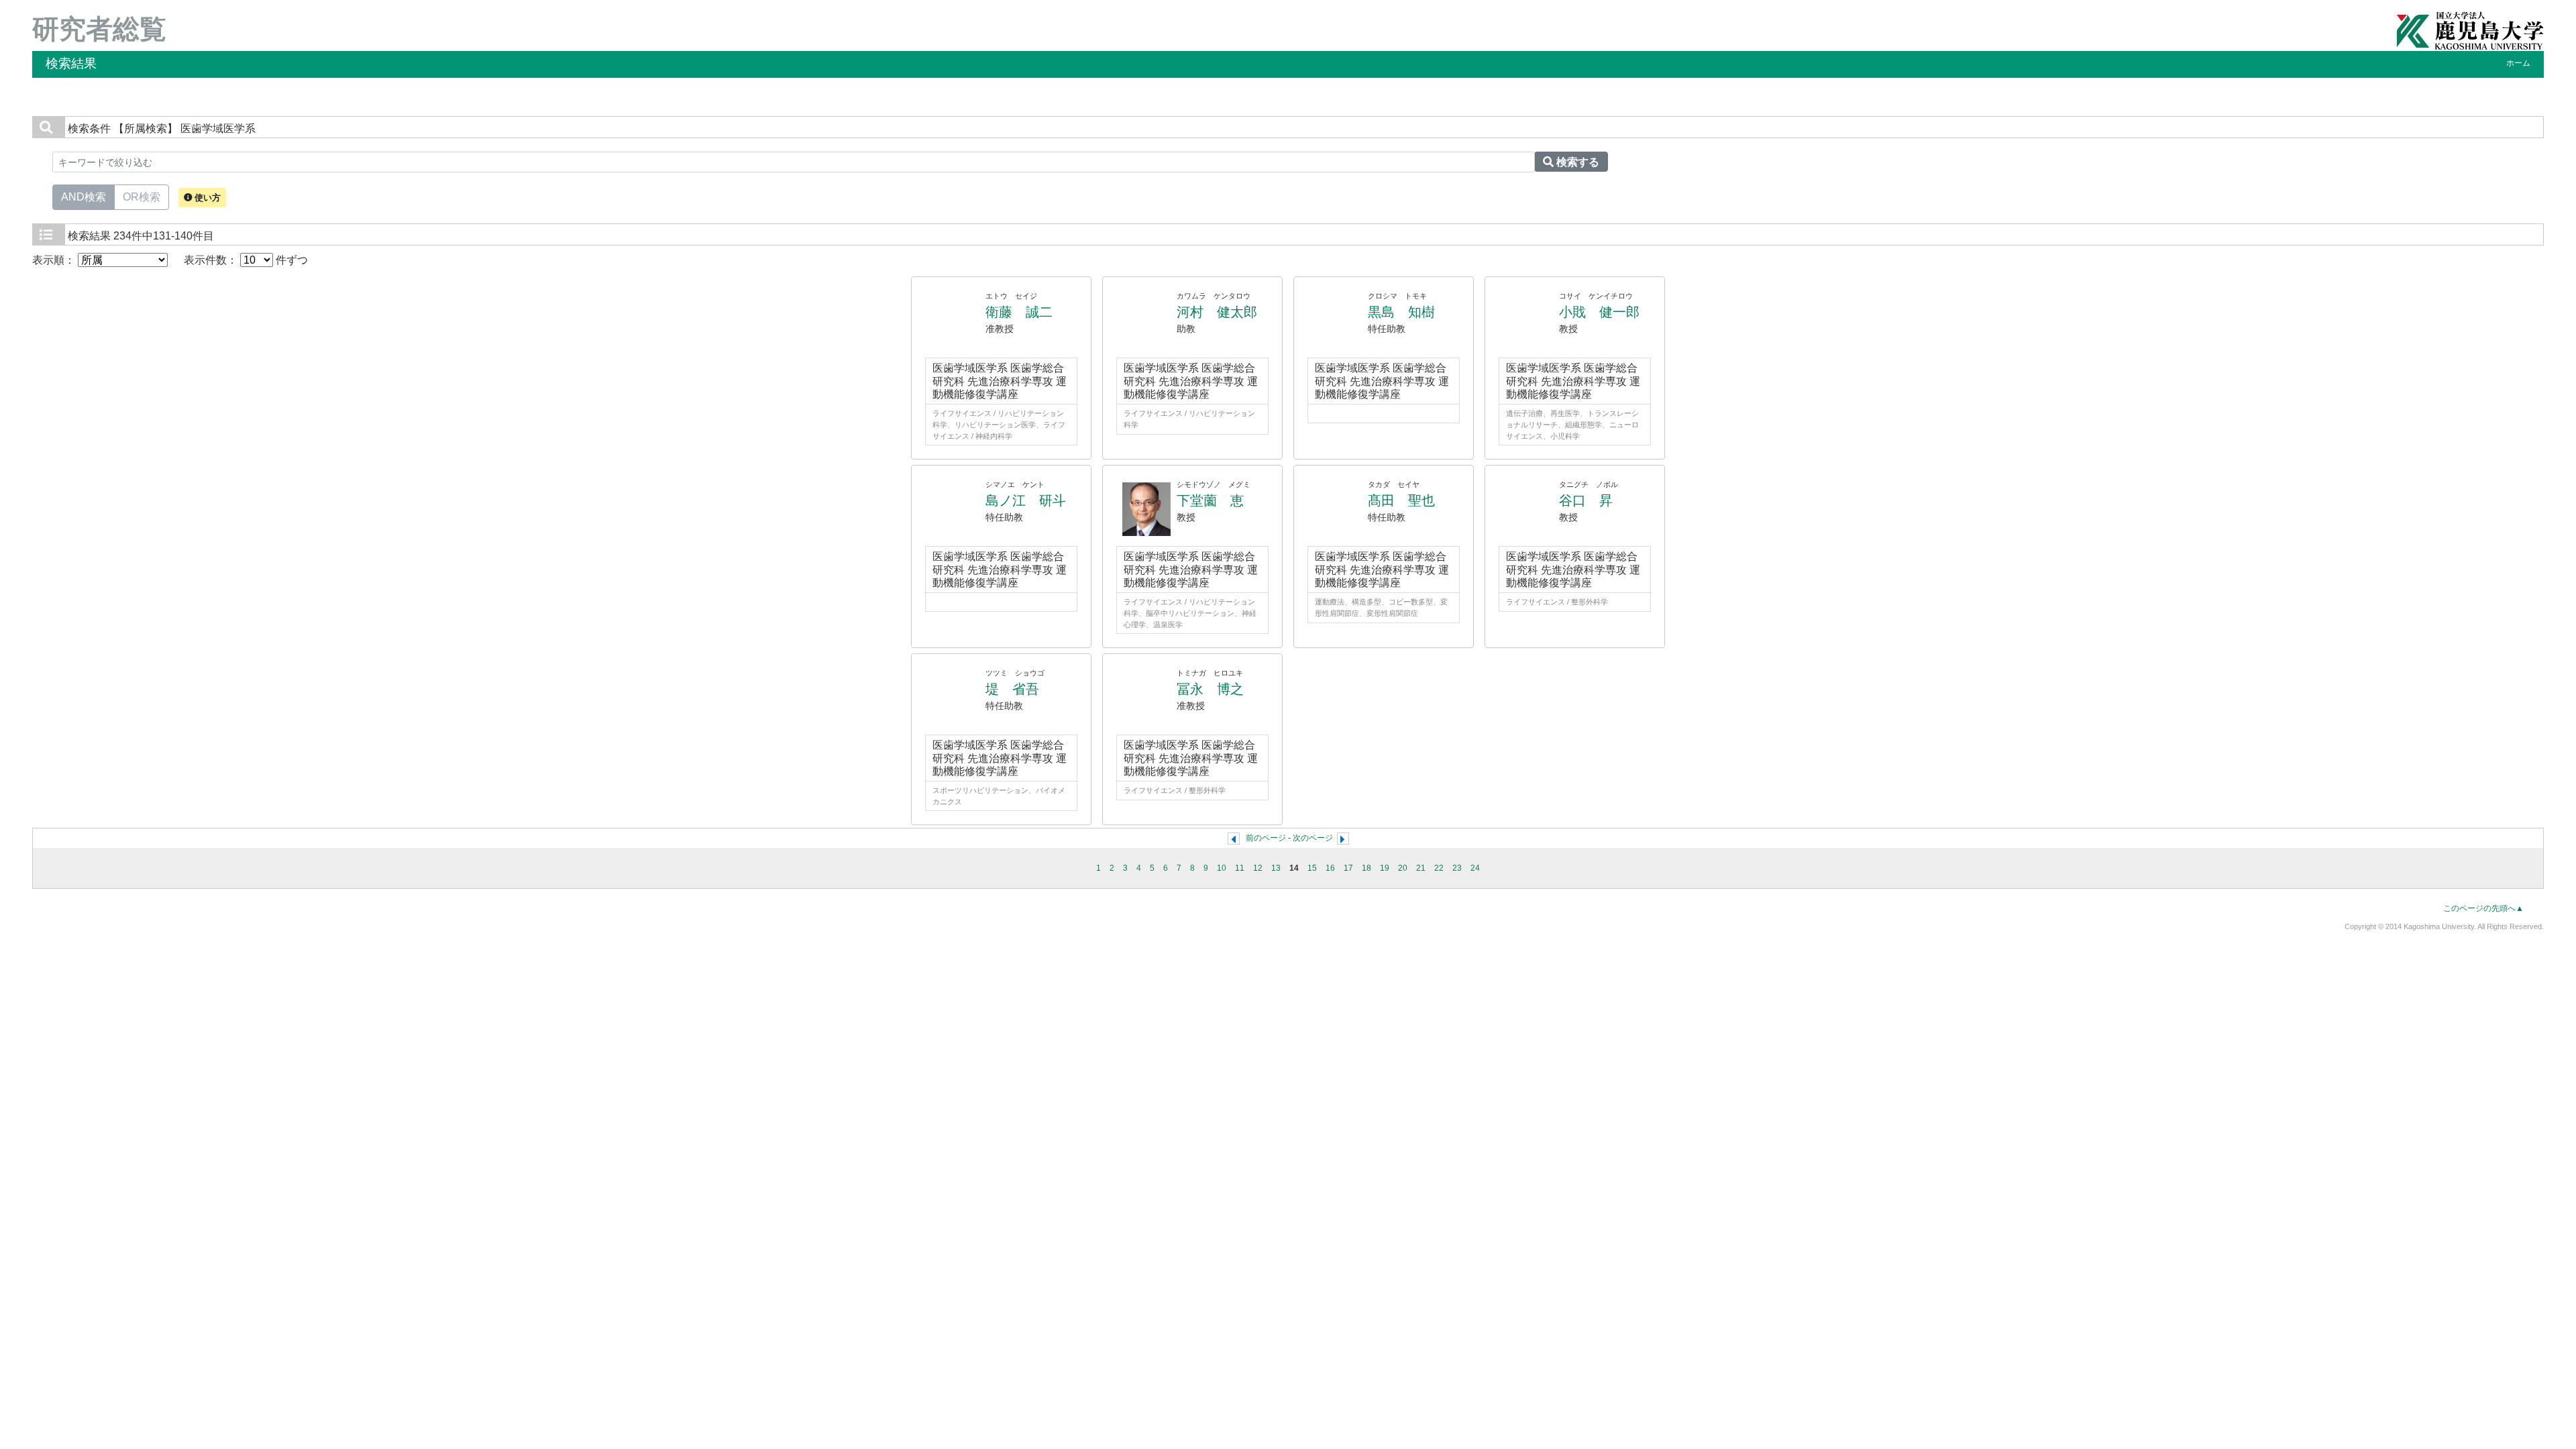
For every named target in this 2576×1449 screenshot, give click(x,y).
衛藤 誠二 (1019, 312)
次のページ (1313, 838)
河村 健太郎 (1217, 312)
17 (1348, 868)
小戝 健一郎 (1599, 312)
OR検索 (142, 197)
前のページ (1266, 838)
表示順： (55, 260)
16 (1330, 868)
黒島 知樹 (1401, 312)
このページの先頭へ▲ (2483, 908)
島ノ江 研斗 (1026, 500)
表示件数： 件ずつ (246, 260)
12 (1258, 868)
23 (1457, 868)
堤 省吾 (1012, 689)
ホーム (2518, 63)
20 (1403, 868)
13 (1276, 868)
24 (1475, 868)
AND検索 (84, 197)
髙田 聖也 (1401, 500)
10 (1222, 868)
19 (1385, 868)
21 (1421, 868)
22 (1439, 868)
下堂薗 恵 (1210, 500)
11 (1240, 868)
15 (1312, 868)
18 (1366, 868)
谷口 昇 (1586, 500)
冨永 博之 (1210, 689)
